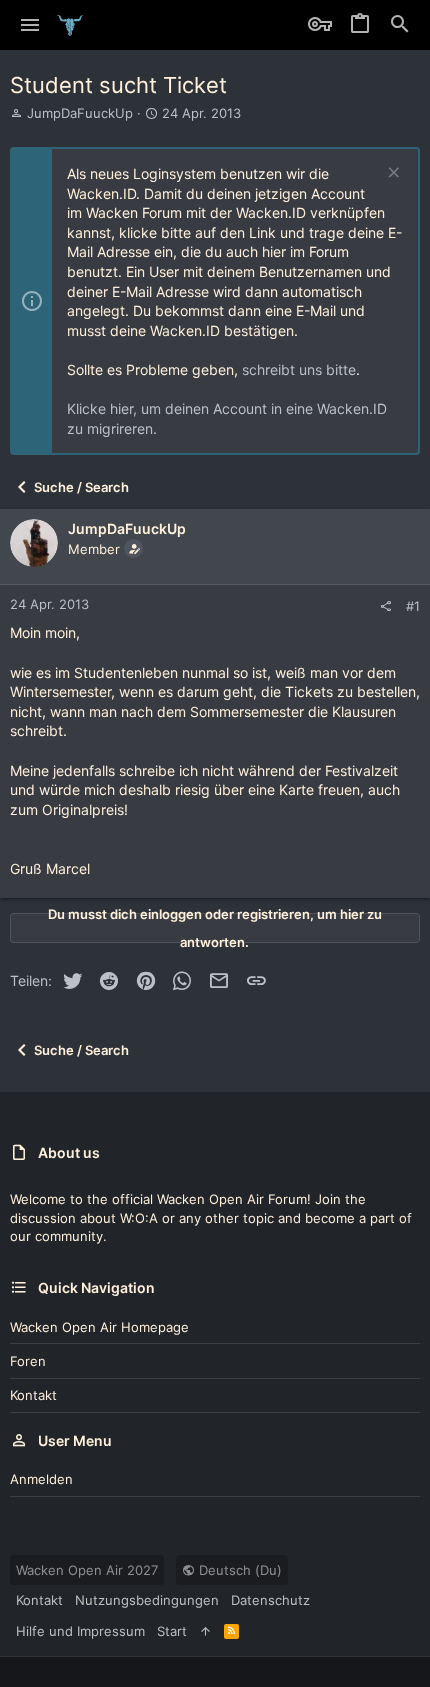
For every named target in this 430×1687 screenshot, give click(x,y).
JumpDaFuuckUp (80, 113)
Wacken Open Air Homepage (99, 1327)
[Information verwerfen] (391, 174)
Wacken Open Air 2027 (87, 1570)
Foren (28, 1361)
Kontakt (33, 1395)
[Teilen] (385, 606)
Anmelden (41, 1479)
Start (172, 1631)
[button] (30, 25)
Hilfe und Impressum (80, 1631)
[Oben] (205, 1631)
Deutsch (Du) (238, 1570)
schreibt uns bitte (299, 369)
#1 (413, 606)
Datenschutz (270, 1600)
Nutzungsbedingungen (147, 1600)
